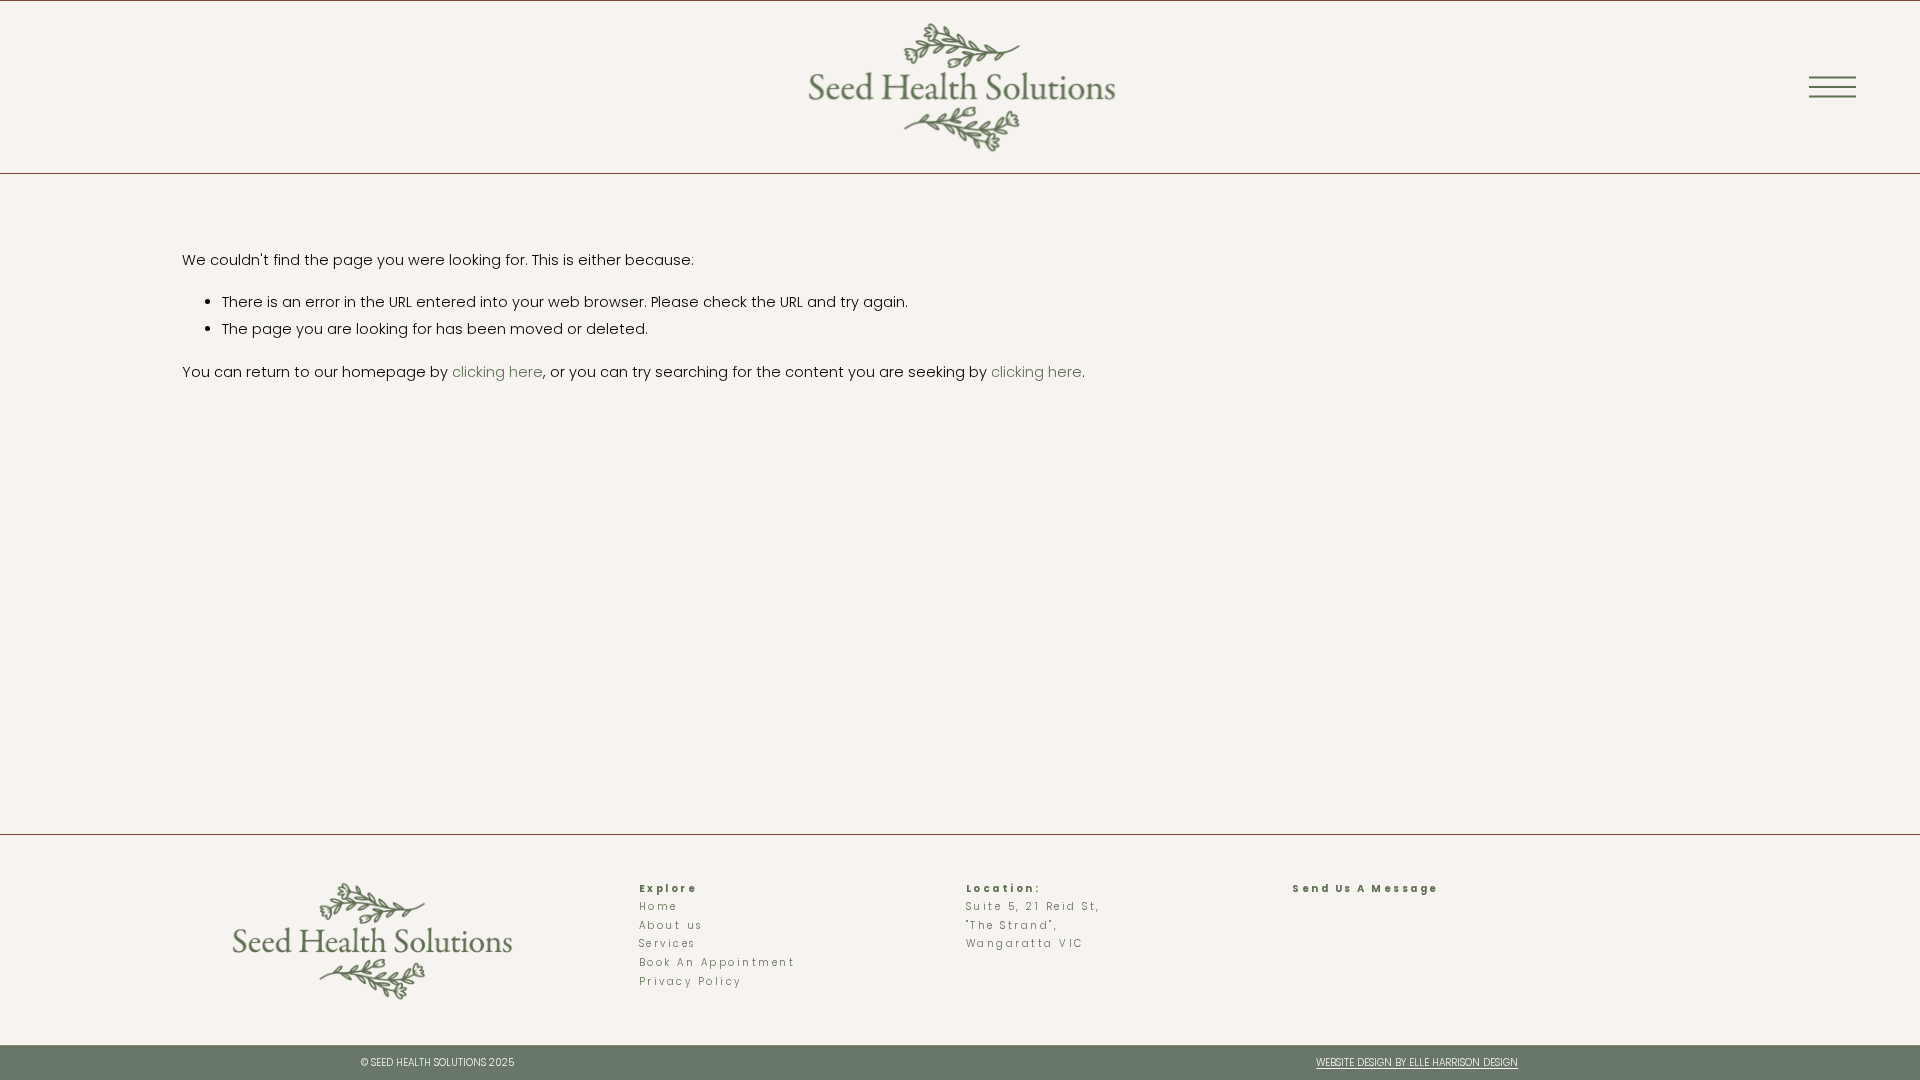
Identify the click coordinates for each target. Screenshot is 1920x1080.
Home (658, 906)
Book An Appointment (717, 962)
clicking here (497, 372)
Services (667, 943)
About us (671, 925)
